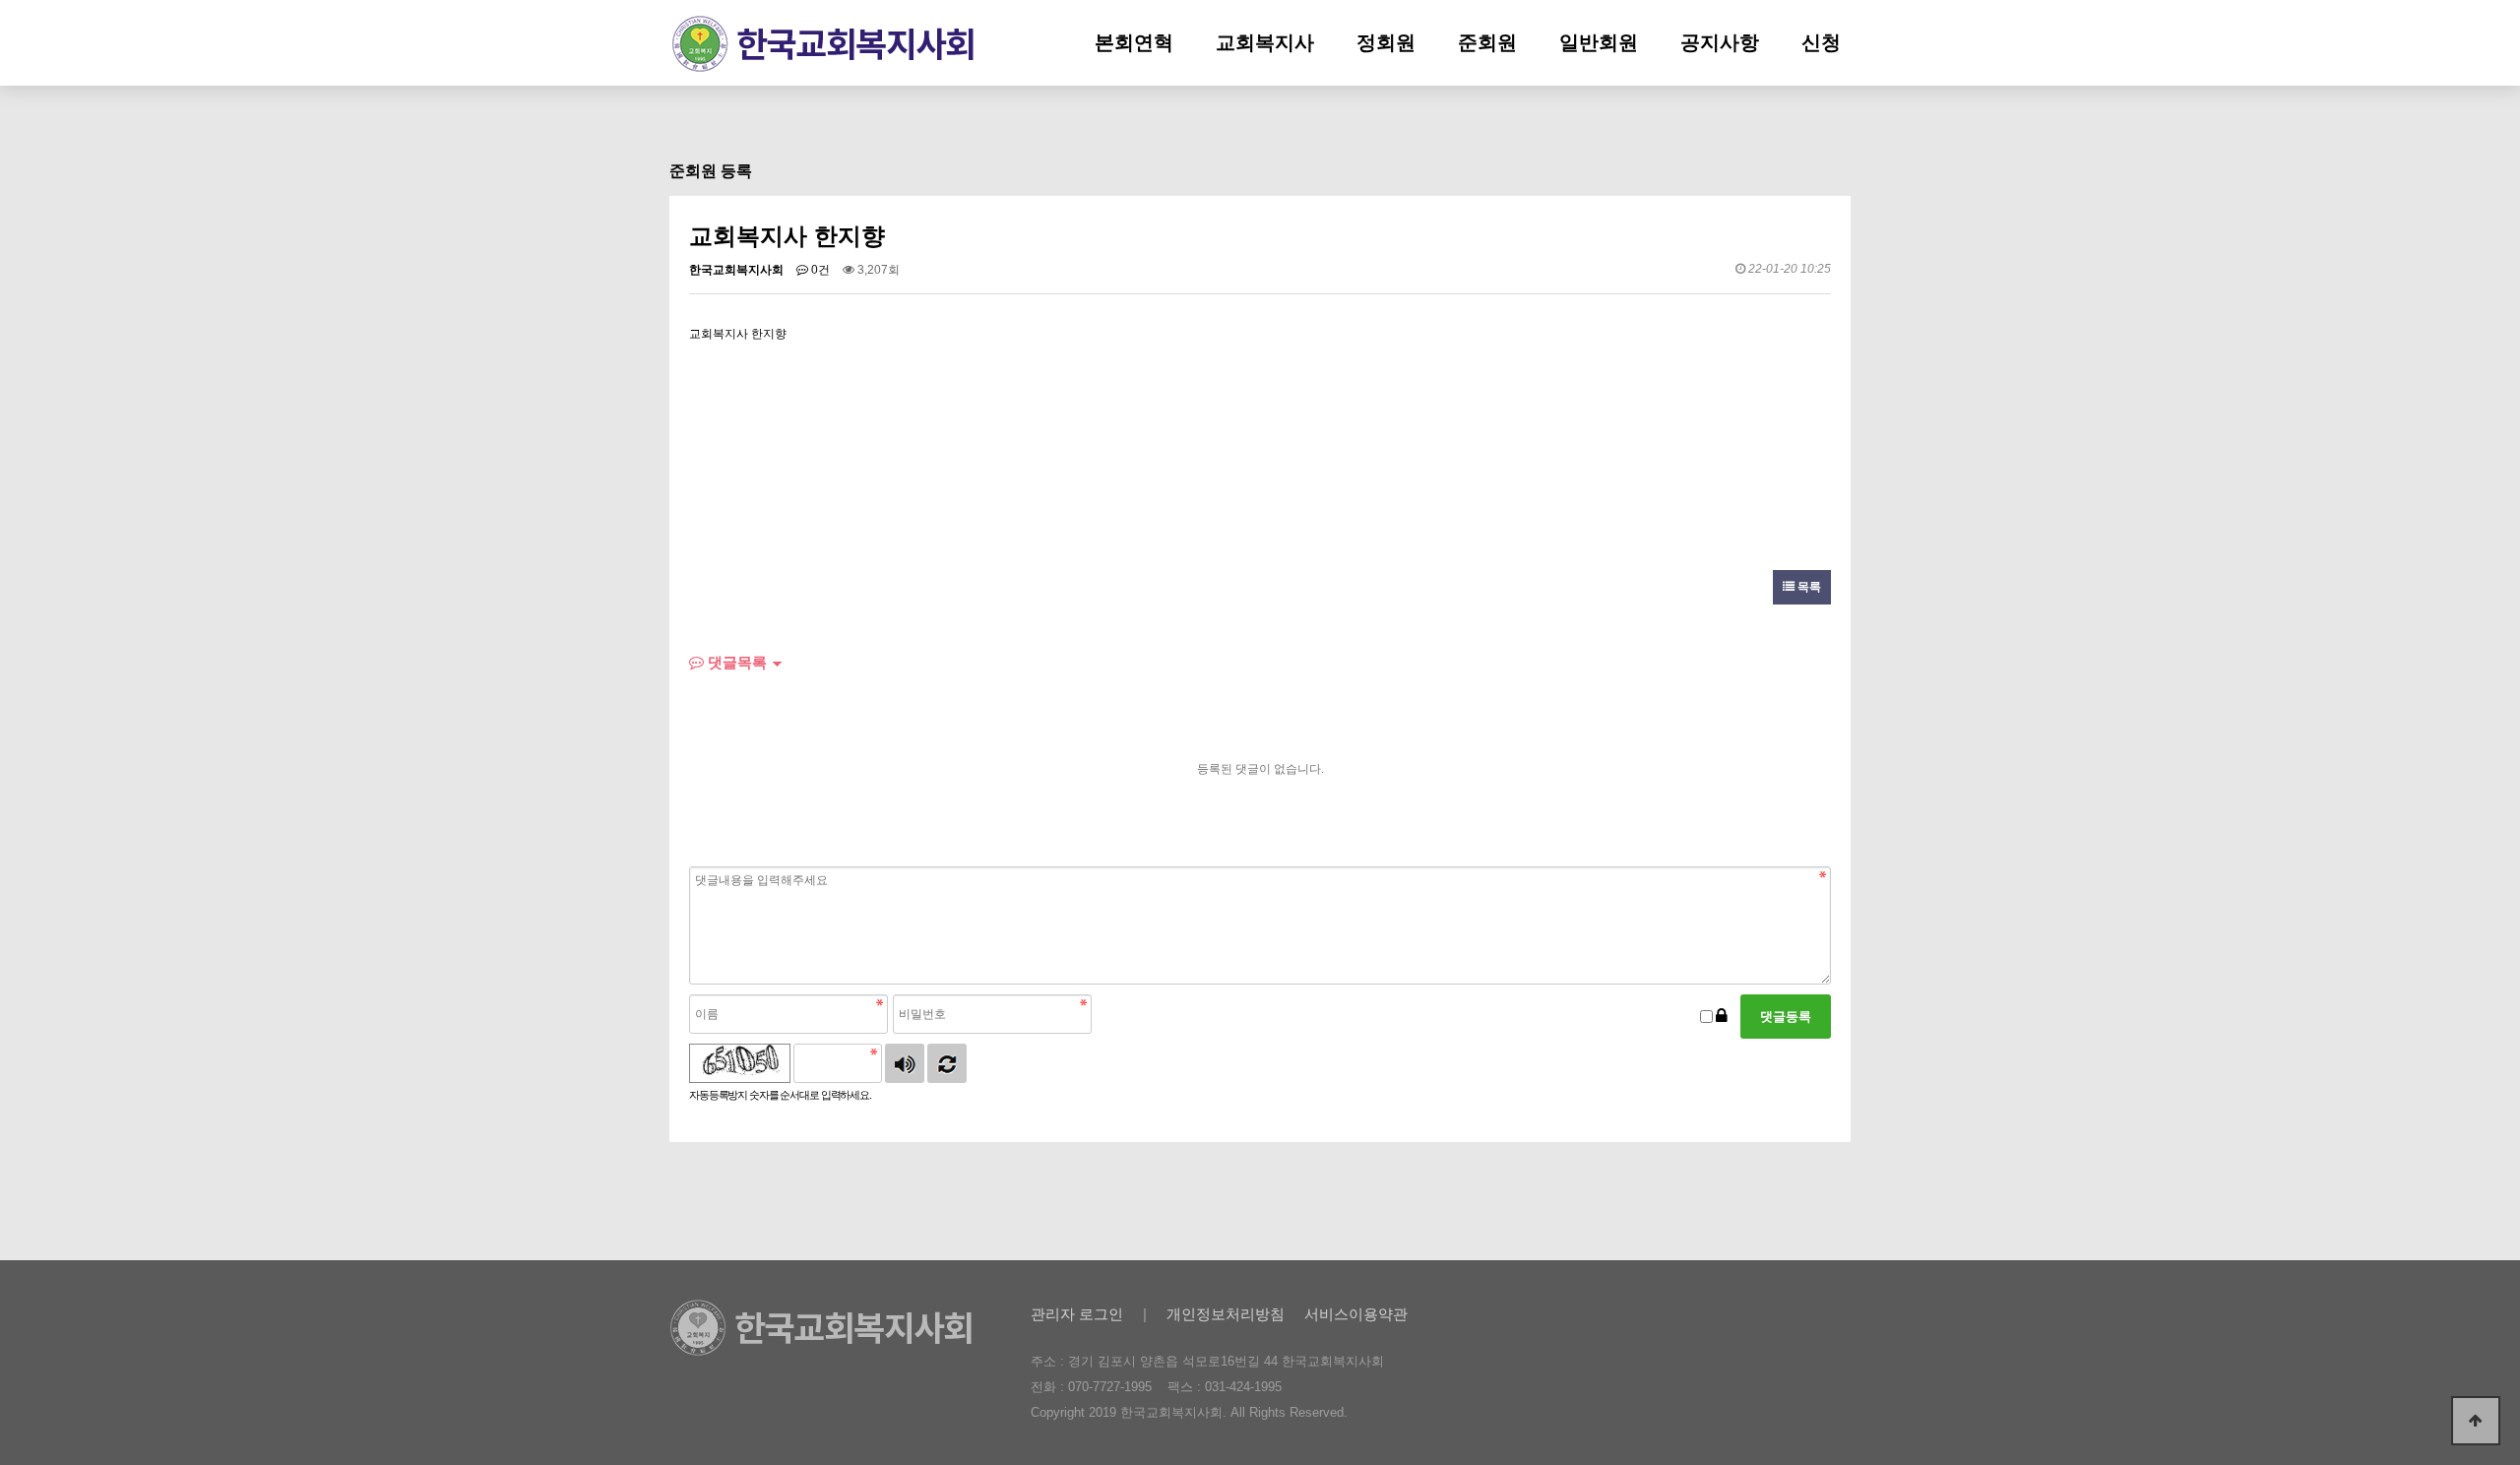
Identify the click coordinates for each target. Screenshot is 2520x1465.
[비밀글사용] (1722, 1017)
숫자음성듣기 (905, 1063)
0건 (819, 270)
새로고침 (947, 1063)
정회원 (1386, 42)
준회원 (1487, 42)
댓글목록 (735, 662)
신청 (1821, 42)
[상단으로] (2476, 1421)
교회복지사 (1265, 42)
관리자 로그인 (1077, 1314)
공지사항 (1720, 42)
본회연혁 (1134, 42)
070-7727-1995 (1110, 1387)
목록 (1808, 587)
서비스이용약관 (1356, 1314)
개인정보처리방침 (1226, 1314)
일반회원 (1599, 42)
